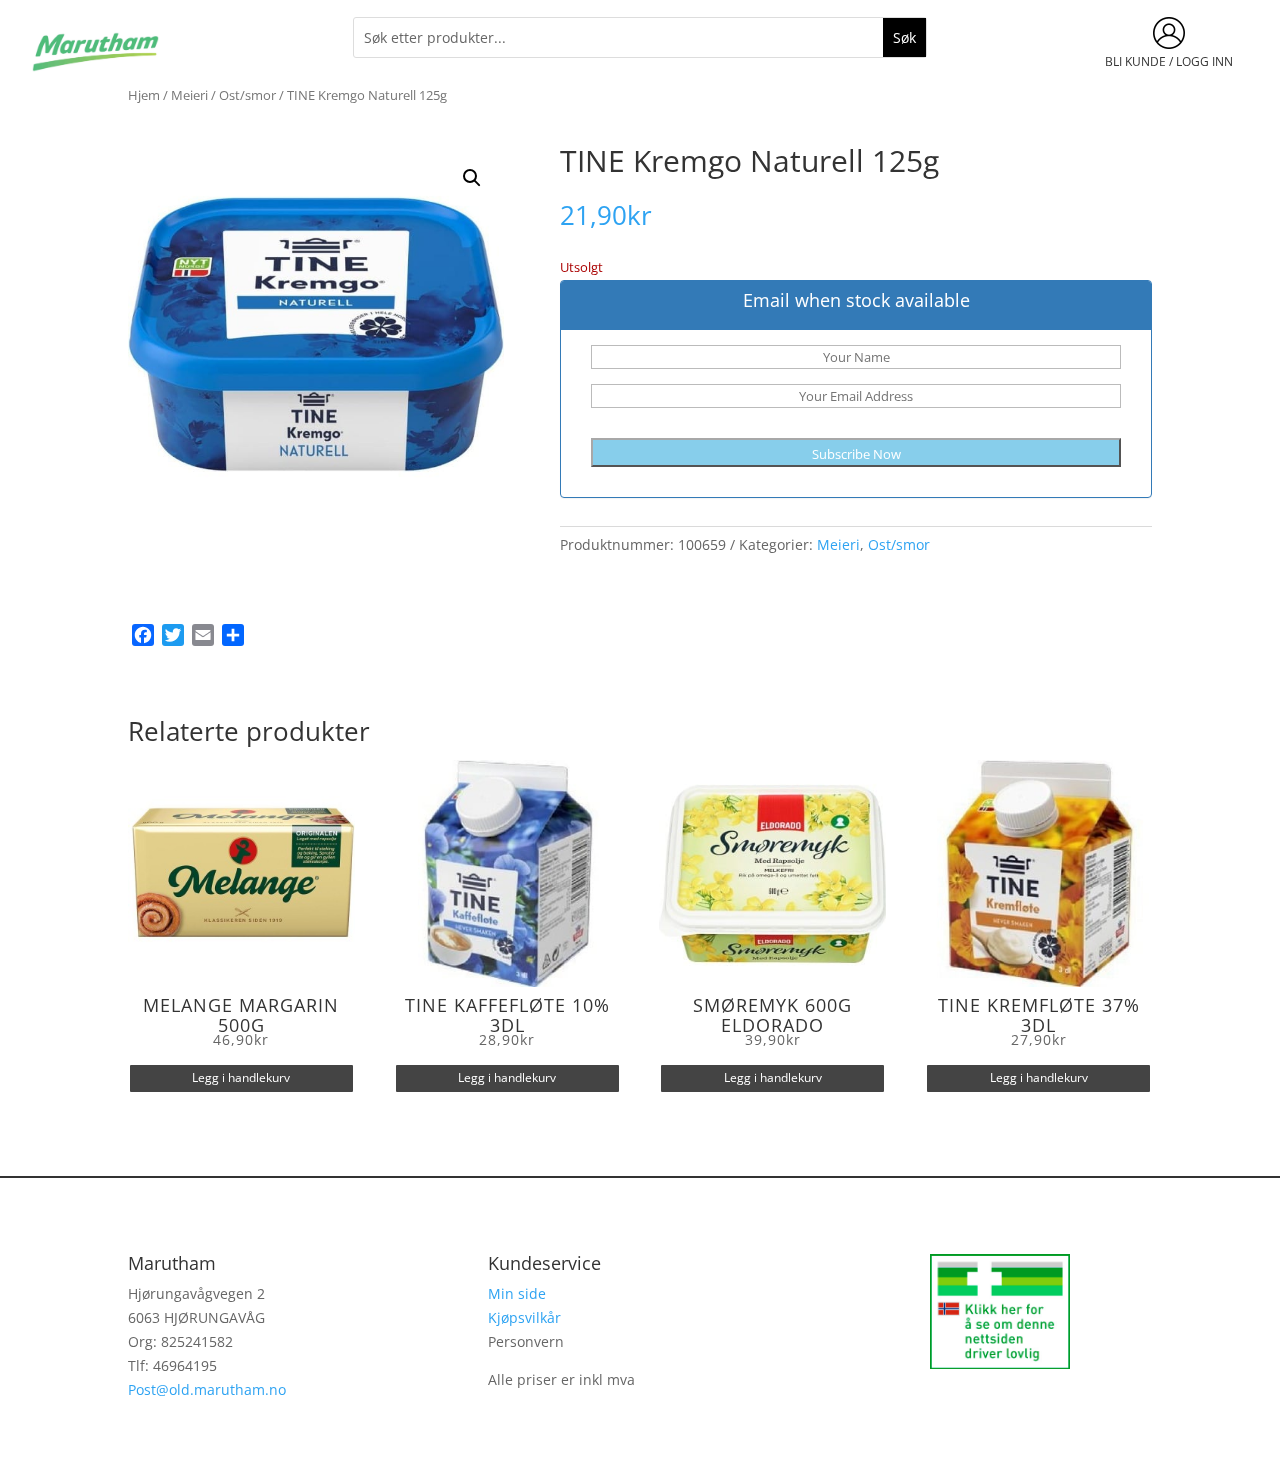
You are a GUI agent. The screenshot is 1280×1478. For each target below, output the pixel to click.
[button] (472, 178)
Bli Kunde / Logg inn (1169, 61)
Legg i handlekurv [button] (241, 1077)
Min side (517, 1293)
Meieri (189, 95)
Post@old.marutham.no (207, 1389)
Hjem (144, 95)
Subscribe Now (856, 454)
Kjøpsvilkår (524, 1317)
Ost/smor (247, 95)
